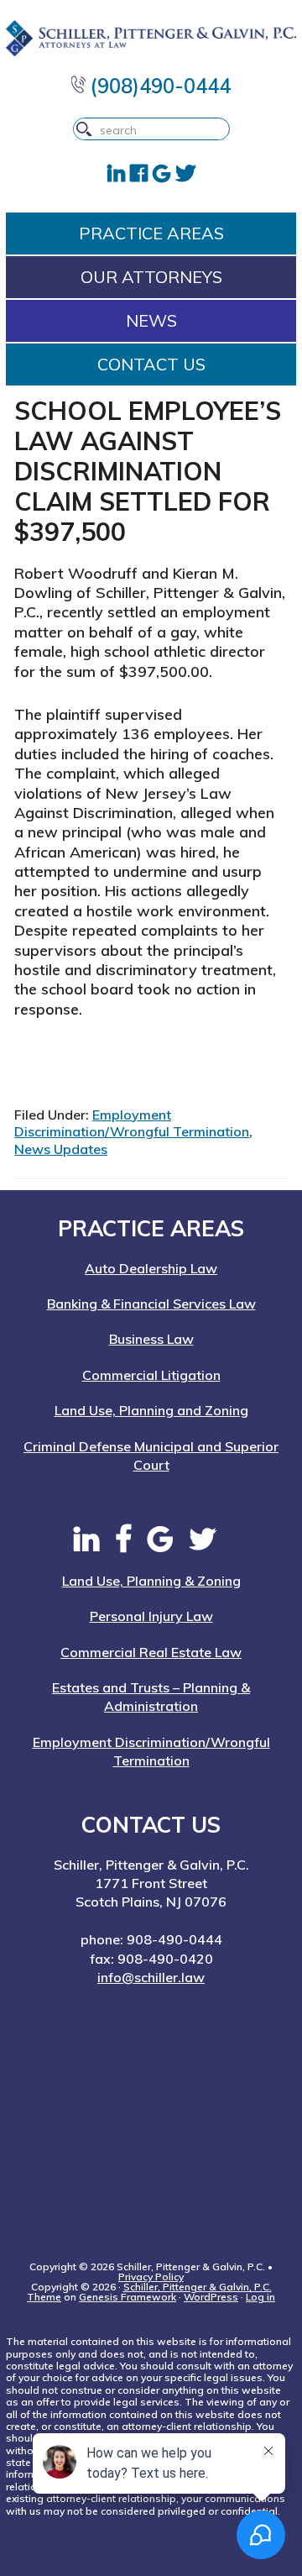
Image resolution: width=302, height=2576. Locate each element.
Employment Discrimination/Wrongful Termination (132, 1123)
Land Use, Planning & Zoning (151, 1581)
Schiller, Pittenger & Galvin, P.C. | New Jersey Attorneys (151, 38)
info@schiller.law (151, 1977)
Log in (260, 2297)
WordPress (211, 2297)
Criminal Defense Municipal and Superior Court (151, 1456)
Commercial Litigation (151, 1375)
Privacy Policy (151, 2277)
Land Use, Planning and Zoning (151, 1410)
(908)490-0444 (158, 86)
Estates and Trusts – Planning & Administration (151, 1697)
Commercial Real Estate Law (151, 1652)
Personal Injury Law (151, 1616)
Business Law (151, 1339)
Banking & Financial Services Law (151, 1304)
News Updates (61, 1149)
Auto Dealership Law (151, 1268)
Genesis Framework (128, 2297)
